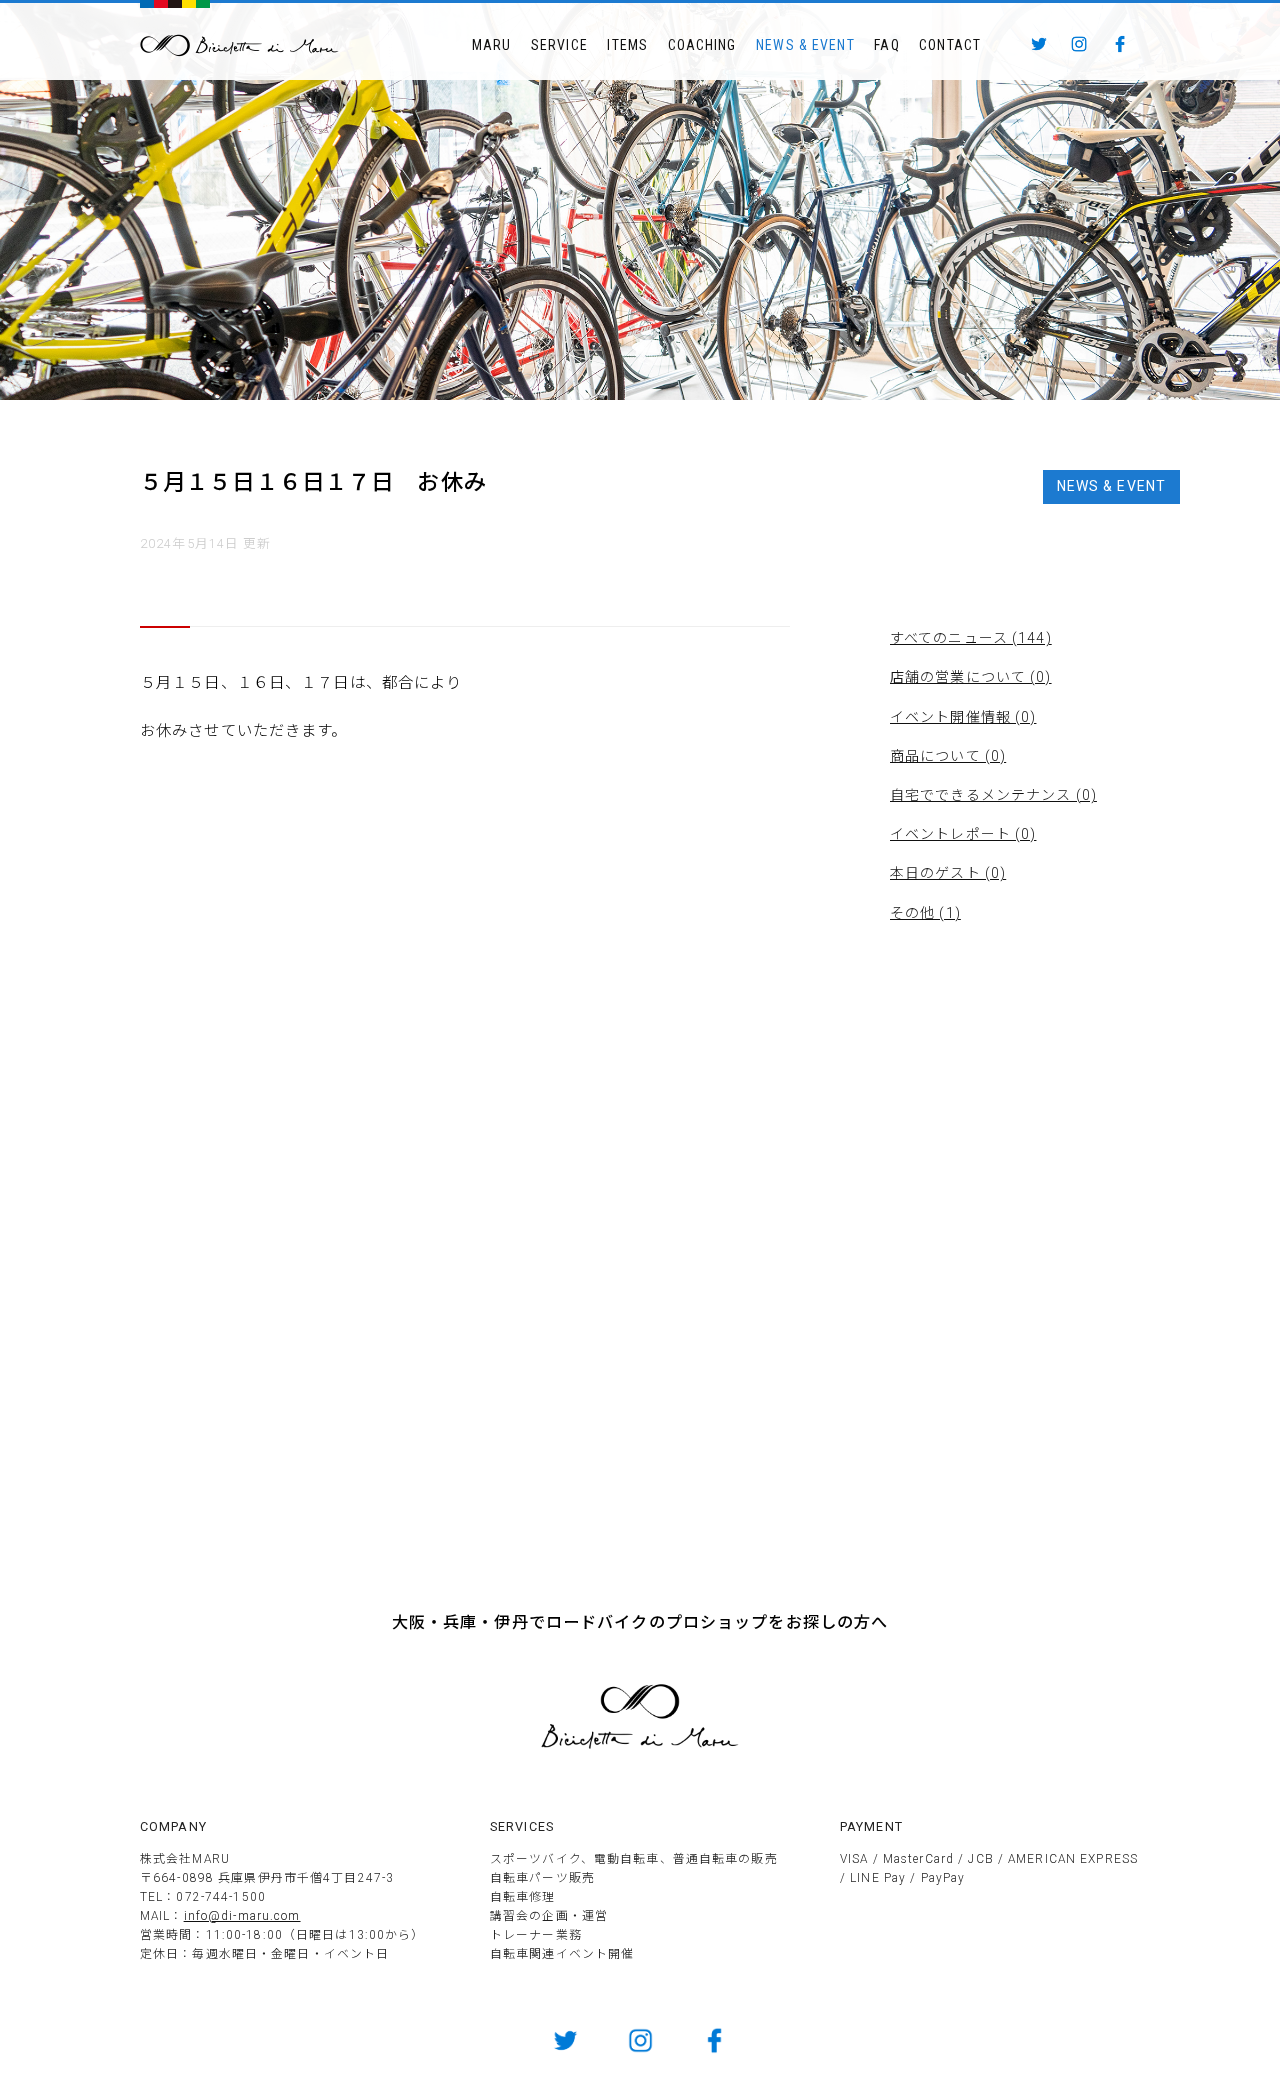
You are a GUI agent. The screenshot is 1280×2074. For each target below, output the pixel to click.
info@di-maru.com (242, 1916)
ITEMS (627, 45)
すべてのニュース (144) (971, 638)
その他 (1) (925, 913)
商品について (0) (948, 756)
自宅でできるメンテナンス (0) (993, 795)
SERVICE (559, 45)
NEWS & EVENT (805, 45)
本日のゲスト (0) (948, 873)
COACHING (702, 45)
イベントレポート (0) (963, 834)
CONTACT (950, 45)
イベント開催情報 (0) (963, 717)
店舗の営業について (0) (971, 677)
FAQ (886, 45)
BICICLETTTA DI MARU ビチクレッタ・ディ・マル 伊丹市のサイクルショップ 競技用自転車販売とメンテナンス (240, 45)
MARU (491, 45)
